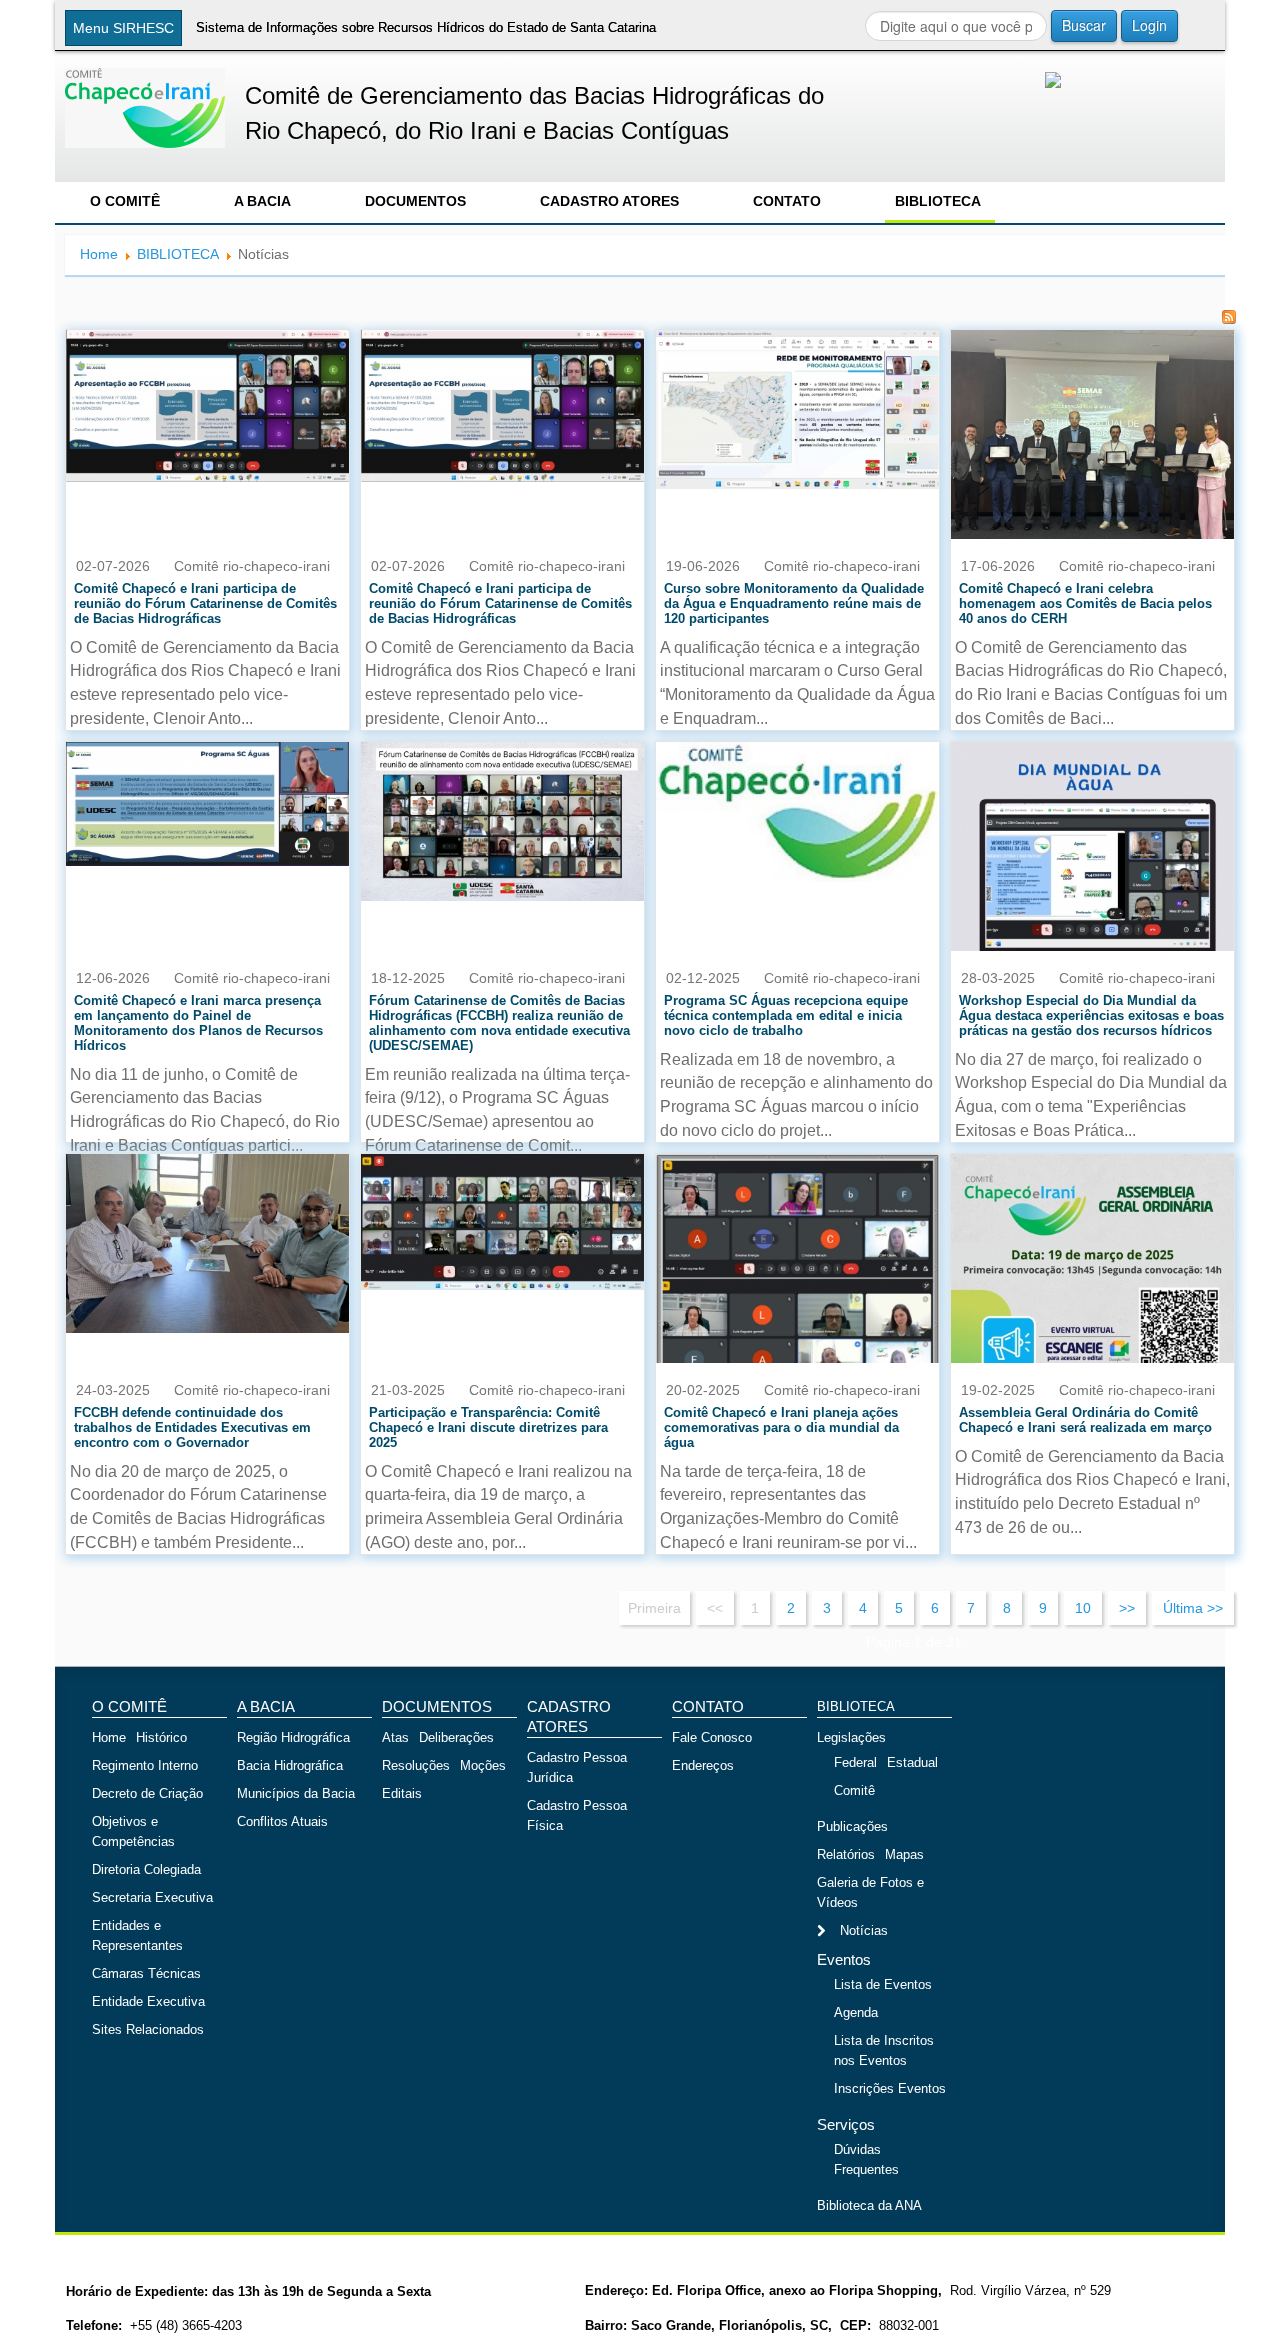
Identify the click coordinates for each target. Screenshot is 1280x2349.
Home (99, 254)
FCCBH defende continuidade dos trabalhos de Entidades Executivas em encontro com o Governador (192, 1427)
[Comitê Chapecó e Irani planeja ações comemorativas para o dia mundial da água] (797, 1294)
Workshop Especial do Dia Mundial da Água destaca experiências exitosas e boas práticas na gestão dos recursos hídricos (1091, 1015)
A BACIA (262, 201)
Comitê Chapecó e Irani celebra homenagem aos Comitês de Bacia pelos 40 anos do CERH (1085, 603)
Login (1149, 25)
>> (1127, 1608)
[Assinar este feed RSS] (1229, 317)
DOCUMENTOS (415, 201)
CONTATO (787, 201)
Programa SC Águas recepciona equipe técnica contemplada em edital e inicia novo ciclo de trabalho (786, 1015)
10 (1083, 1608)
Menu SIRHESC (123, 28)
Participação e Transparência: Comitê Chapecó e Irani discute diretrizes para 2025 (488, 1427)
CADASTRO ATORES (609, 201)
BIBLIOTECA (938, 201)
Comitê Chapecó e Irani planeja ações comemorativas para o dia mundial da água (781, 1427)
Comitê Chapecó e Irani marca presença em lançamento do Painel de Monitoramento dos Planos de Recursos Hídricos (198, 1023)
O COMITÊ (125, 201)
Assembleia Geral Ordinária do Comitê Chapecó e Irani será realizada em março (1085, 1420)
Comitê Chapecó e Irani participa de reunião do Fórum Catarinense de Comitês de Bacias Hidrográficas (205, 603)
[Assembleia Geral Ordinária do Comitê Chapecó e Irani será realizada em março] (1092, 1294)
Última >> (1193, 1608)
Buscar (1084, 25)
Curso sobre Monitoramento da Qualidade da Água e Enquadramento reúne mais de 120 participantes (794, 603)
